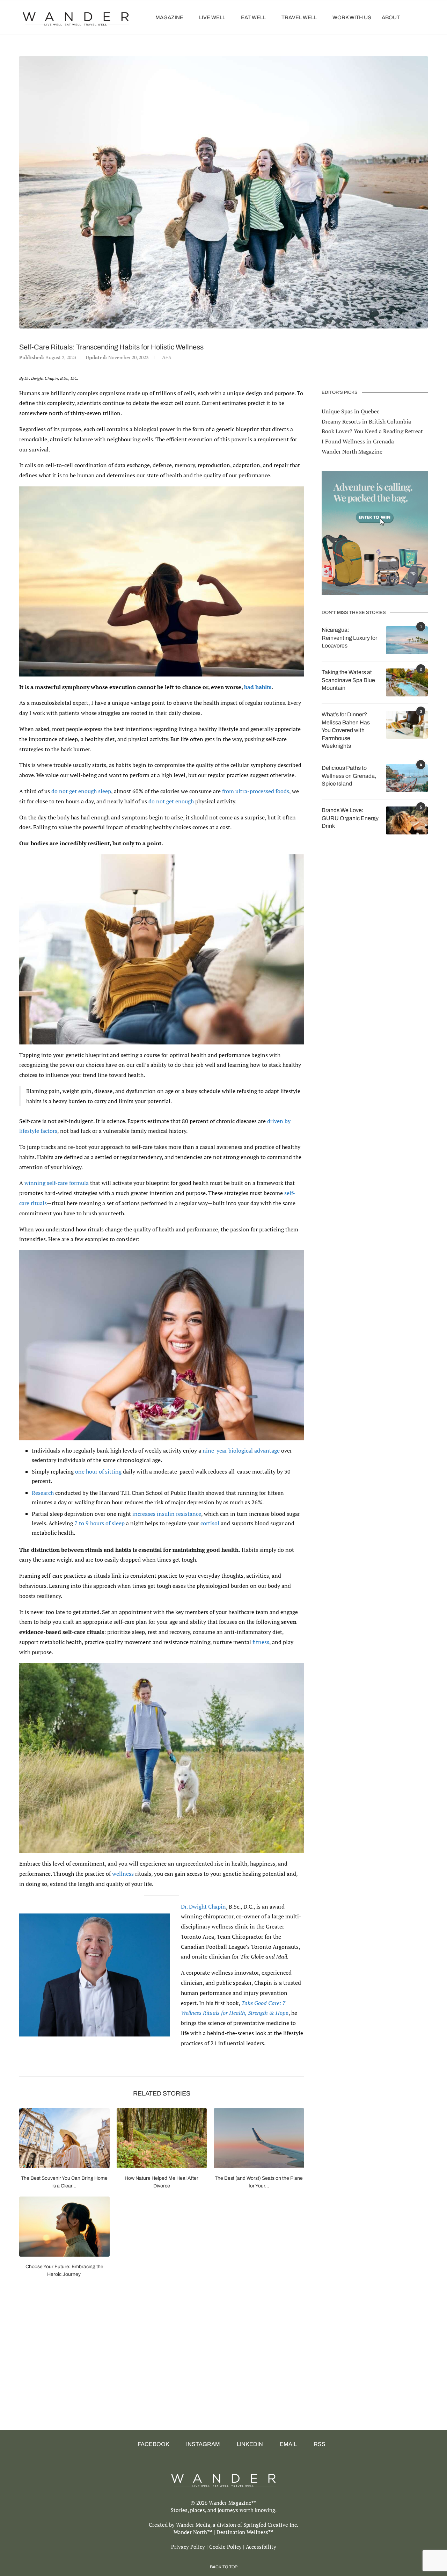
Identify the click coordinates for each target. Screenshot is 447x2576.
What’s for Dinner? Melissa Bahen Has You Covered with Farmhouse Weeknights (346, 730)
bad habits (258, 687)
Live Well (212, 17)
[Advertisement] (204, 2371)
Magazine (169, 17)
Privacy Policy (188, 2547)
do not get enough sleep (81, 791)
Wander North (190, 2532)
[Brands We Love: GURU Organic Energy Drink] (407, 820)
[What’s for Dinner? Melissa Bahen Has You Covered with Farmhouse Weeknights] (407, 725)
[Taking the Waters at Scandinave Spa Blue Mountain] (407, 682)
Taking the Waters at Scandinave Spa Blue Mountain (348, 680)
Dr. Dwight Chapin (203, 1906)
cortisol (210, 1523)
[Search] (424, 17)
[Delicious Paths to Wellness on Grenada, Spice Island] (407, 778)
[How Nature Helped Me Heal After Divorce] (162, 2138)
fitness (261, 1642)
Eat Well (253, 17)
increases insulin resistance (167, 1514)
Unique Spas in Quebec (350, 411)
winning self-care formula (57, 1183)
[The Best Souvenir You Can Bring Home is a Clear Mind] (64, 2138)
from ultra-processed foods (256, 791)
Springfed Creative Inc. (271, 2525)
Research (43, 1493)
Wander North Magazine (352, 451)
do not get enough (171, 801)
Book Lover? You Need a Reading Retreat (372, 431)
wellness (123, 1874)
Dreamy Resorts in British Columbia (366, 421)
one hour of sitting (98, 1471)
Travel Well (299, 17)
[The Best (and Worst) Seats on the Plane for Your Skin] (259, 2138)
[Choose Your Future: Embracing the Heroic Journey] (64, 2227)
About (391, 17)
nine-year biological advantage (241, 1450)
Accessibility (261, 2547)
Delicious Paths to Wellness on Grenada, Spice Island (349, 776)
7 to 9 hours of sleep (100, 1523)
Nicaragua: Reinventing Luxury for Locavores (349, 638)
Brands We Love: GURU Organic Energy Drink (350, 818)
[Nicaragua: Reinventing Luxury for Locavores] (407, 640)
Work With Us (352, 17)
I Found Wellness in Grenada (358, 441)
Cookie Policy (225, 2547)
